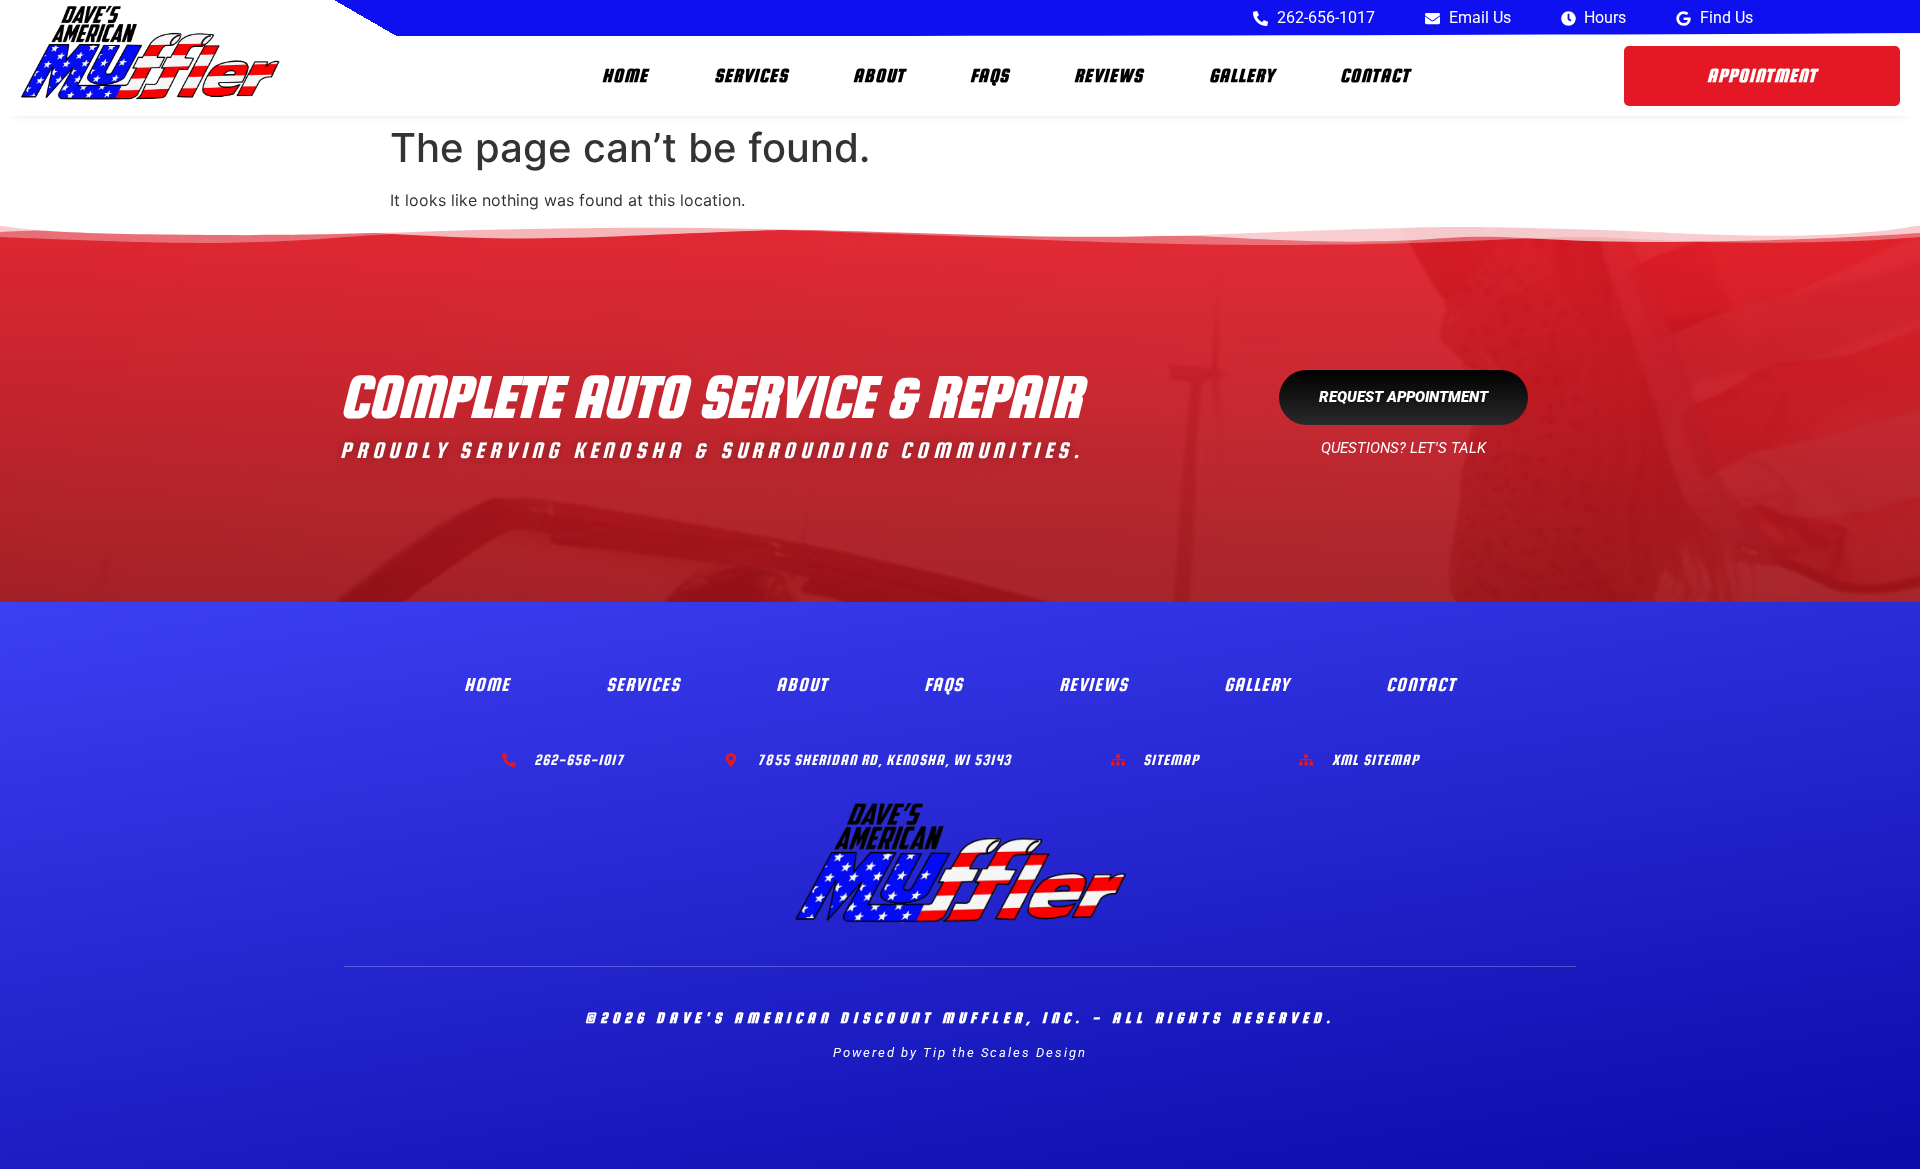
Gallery (1242, 75)
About (879, 75)
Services (751, 75)
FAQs (989, 75)
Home (625, 75)
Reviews (1108, 75)
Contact (1375, 75)
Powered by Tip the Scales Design (960, 1052)
